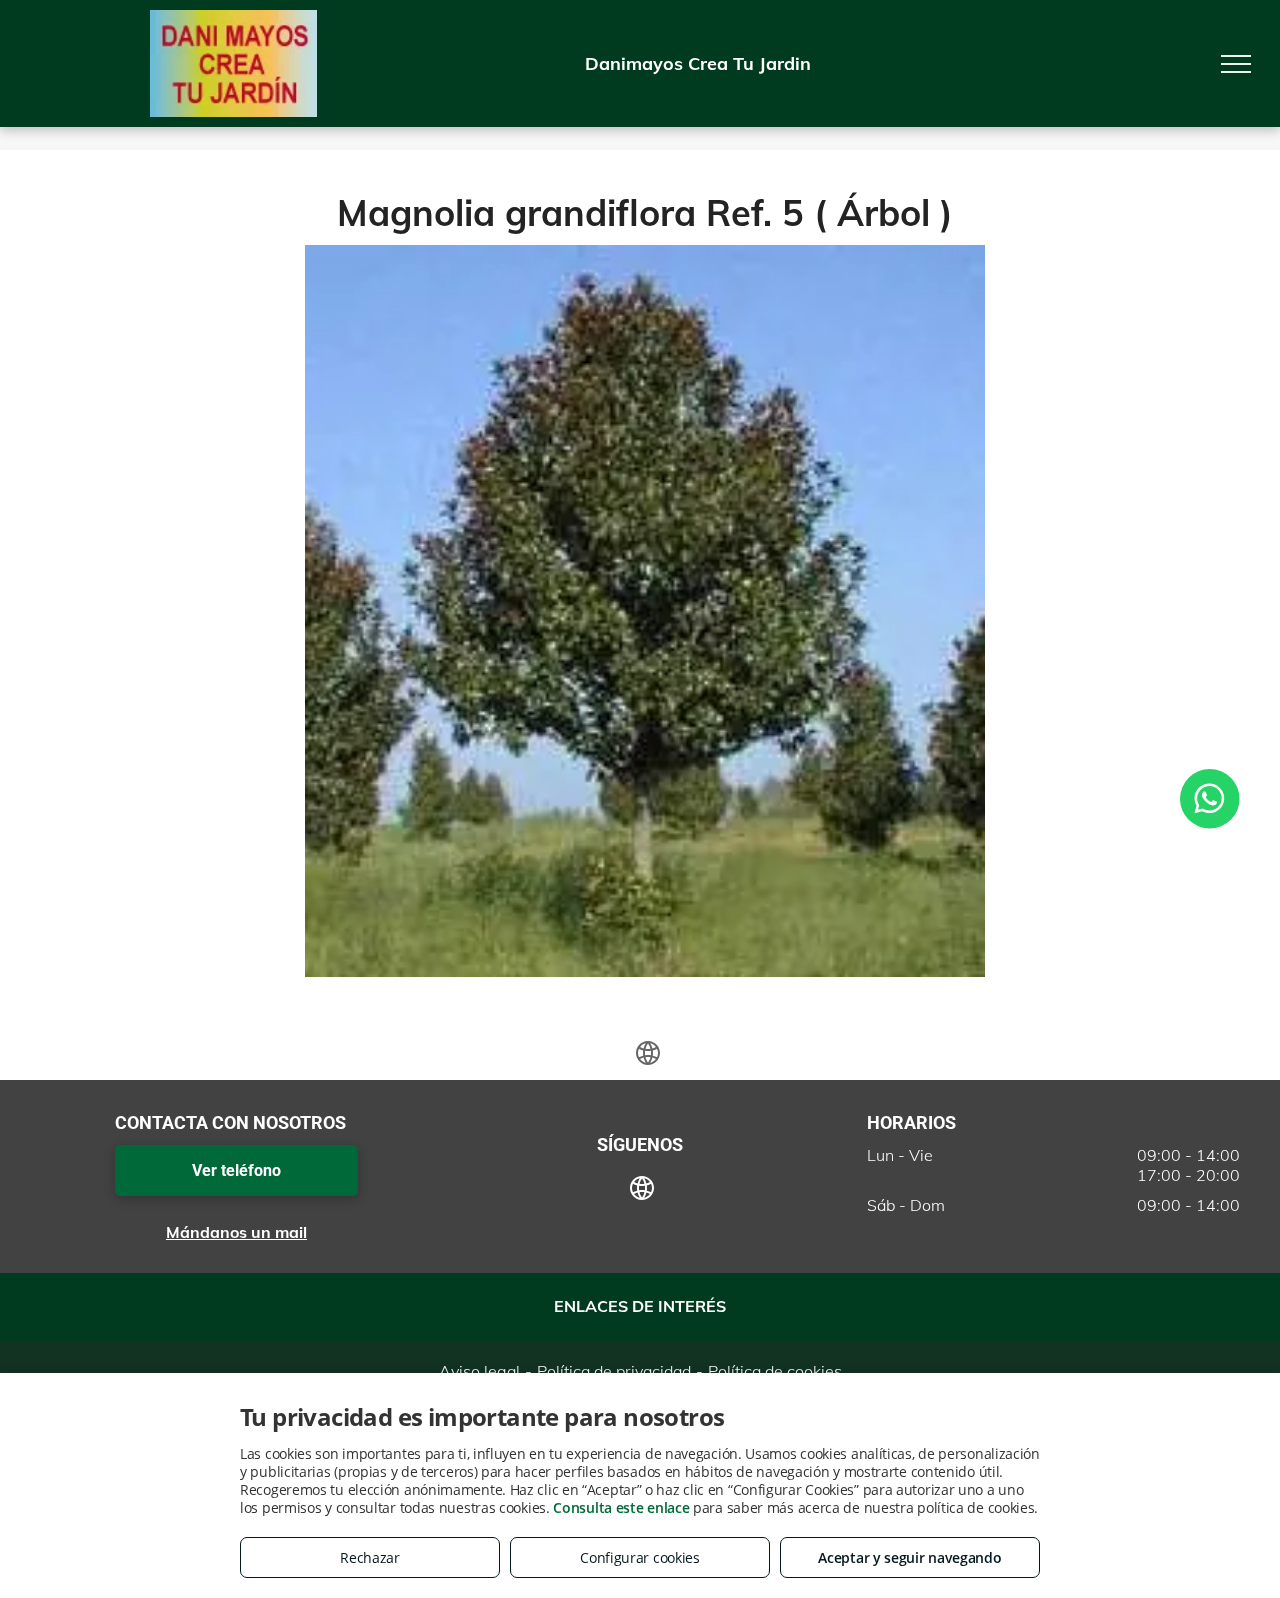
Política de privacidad (614, 1371)
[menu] (1236, 64)
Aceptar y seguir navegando (909, 1557)
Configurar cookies (640, 1557)
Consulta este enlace (621, 1507)
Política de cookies (775, 1371)
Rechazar (370, 1557)
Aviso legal (479, 1371)
